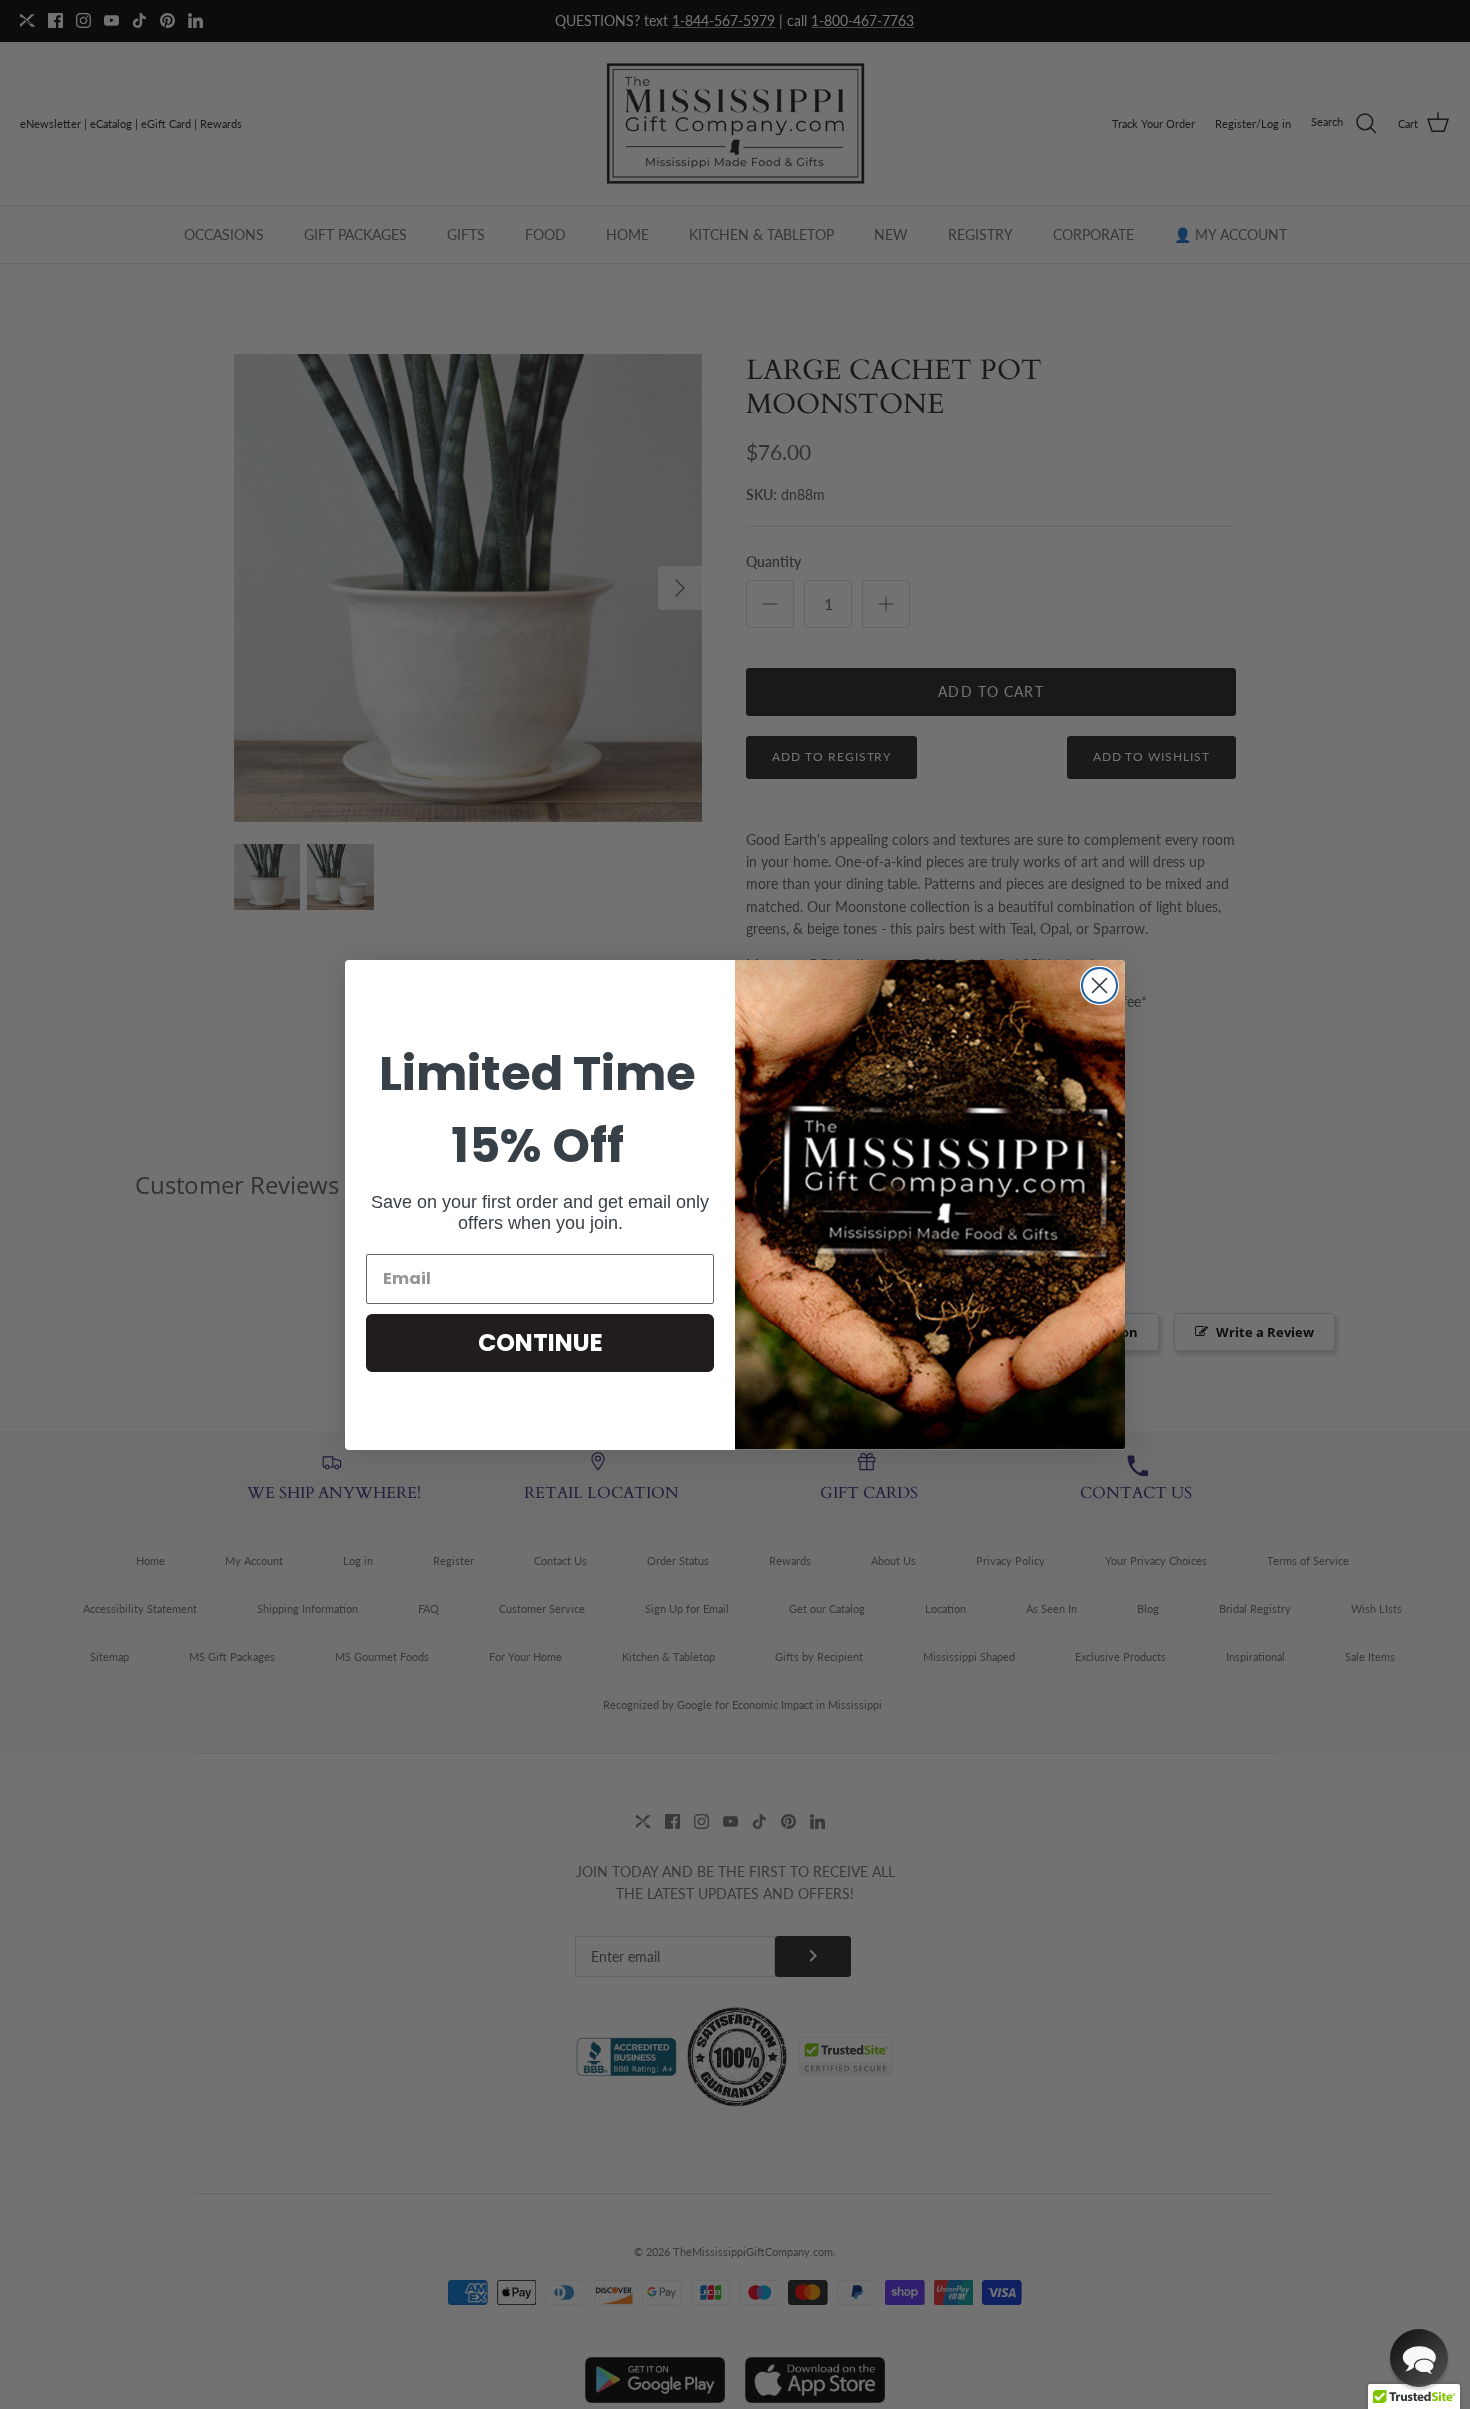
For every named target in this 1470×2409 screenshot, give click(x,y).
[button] (1419, 2358)
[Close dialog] (1099, 985)
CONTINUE (540, 1342)
